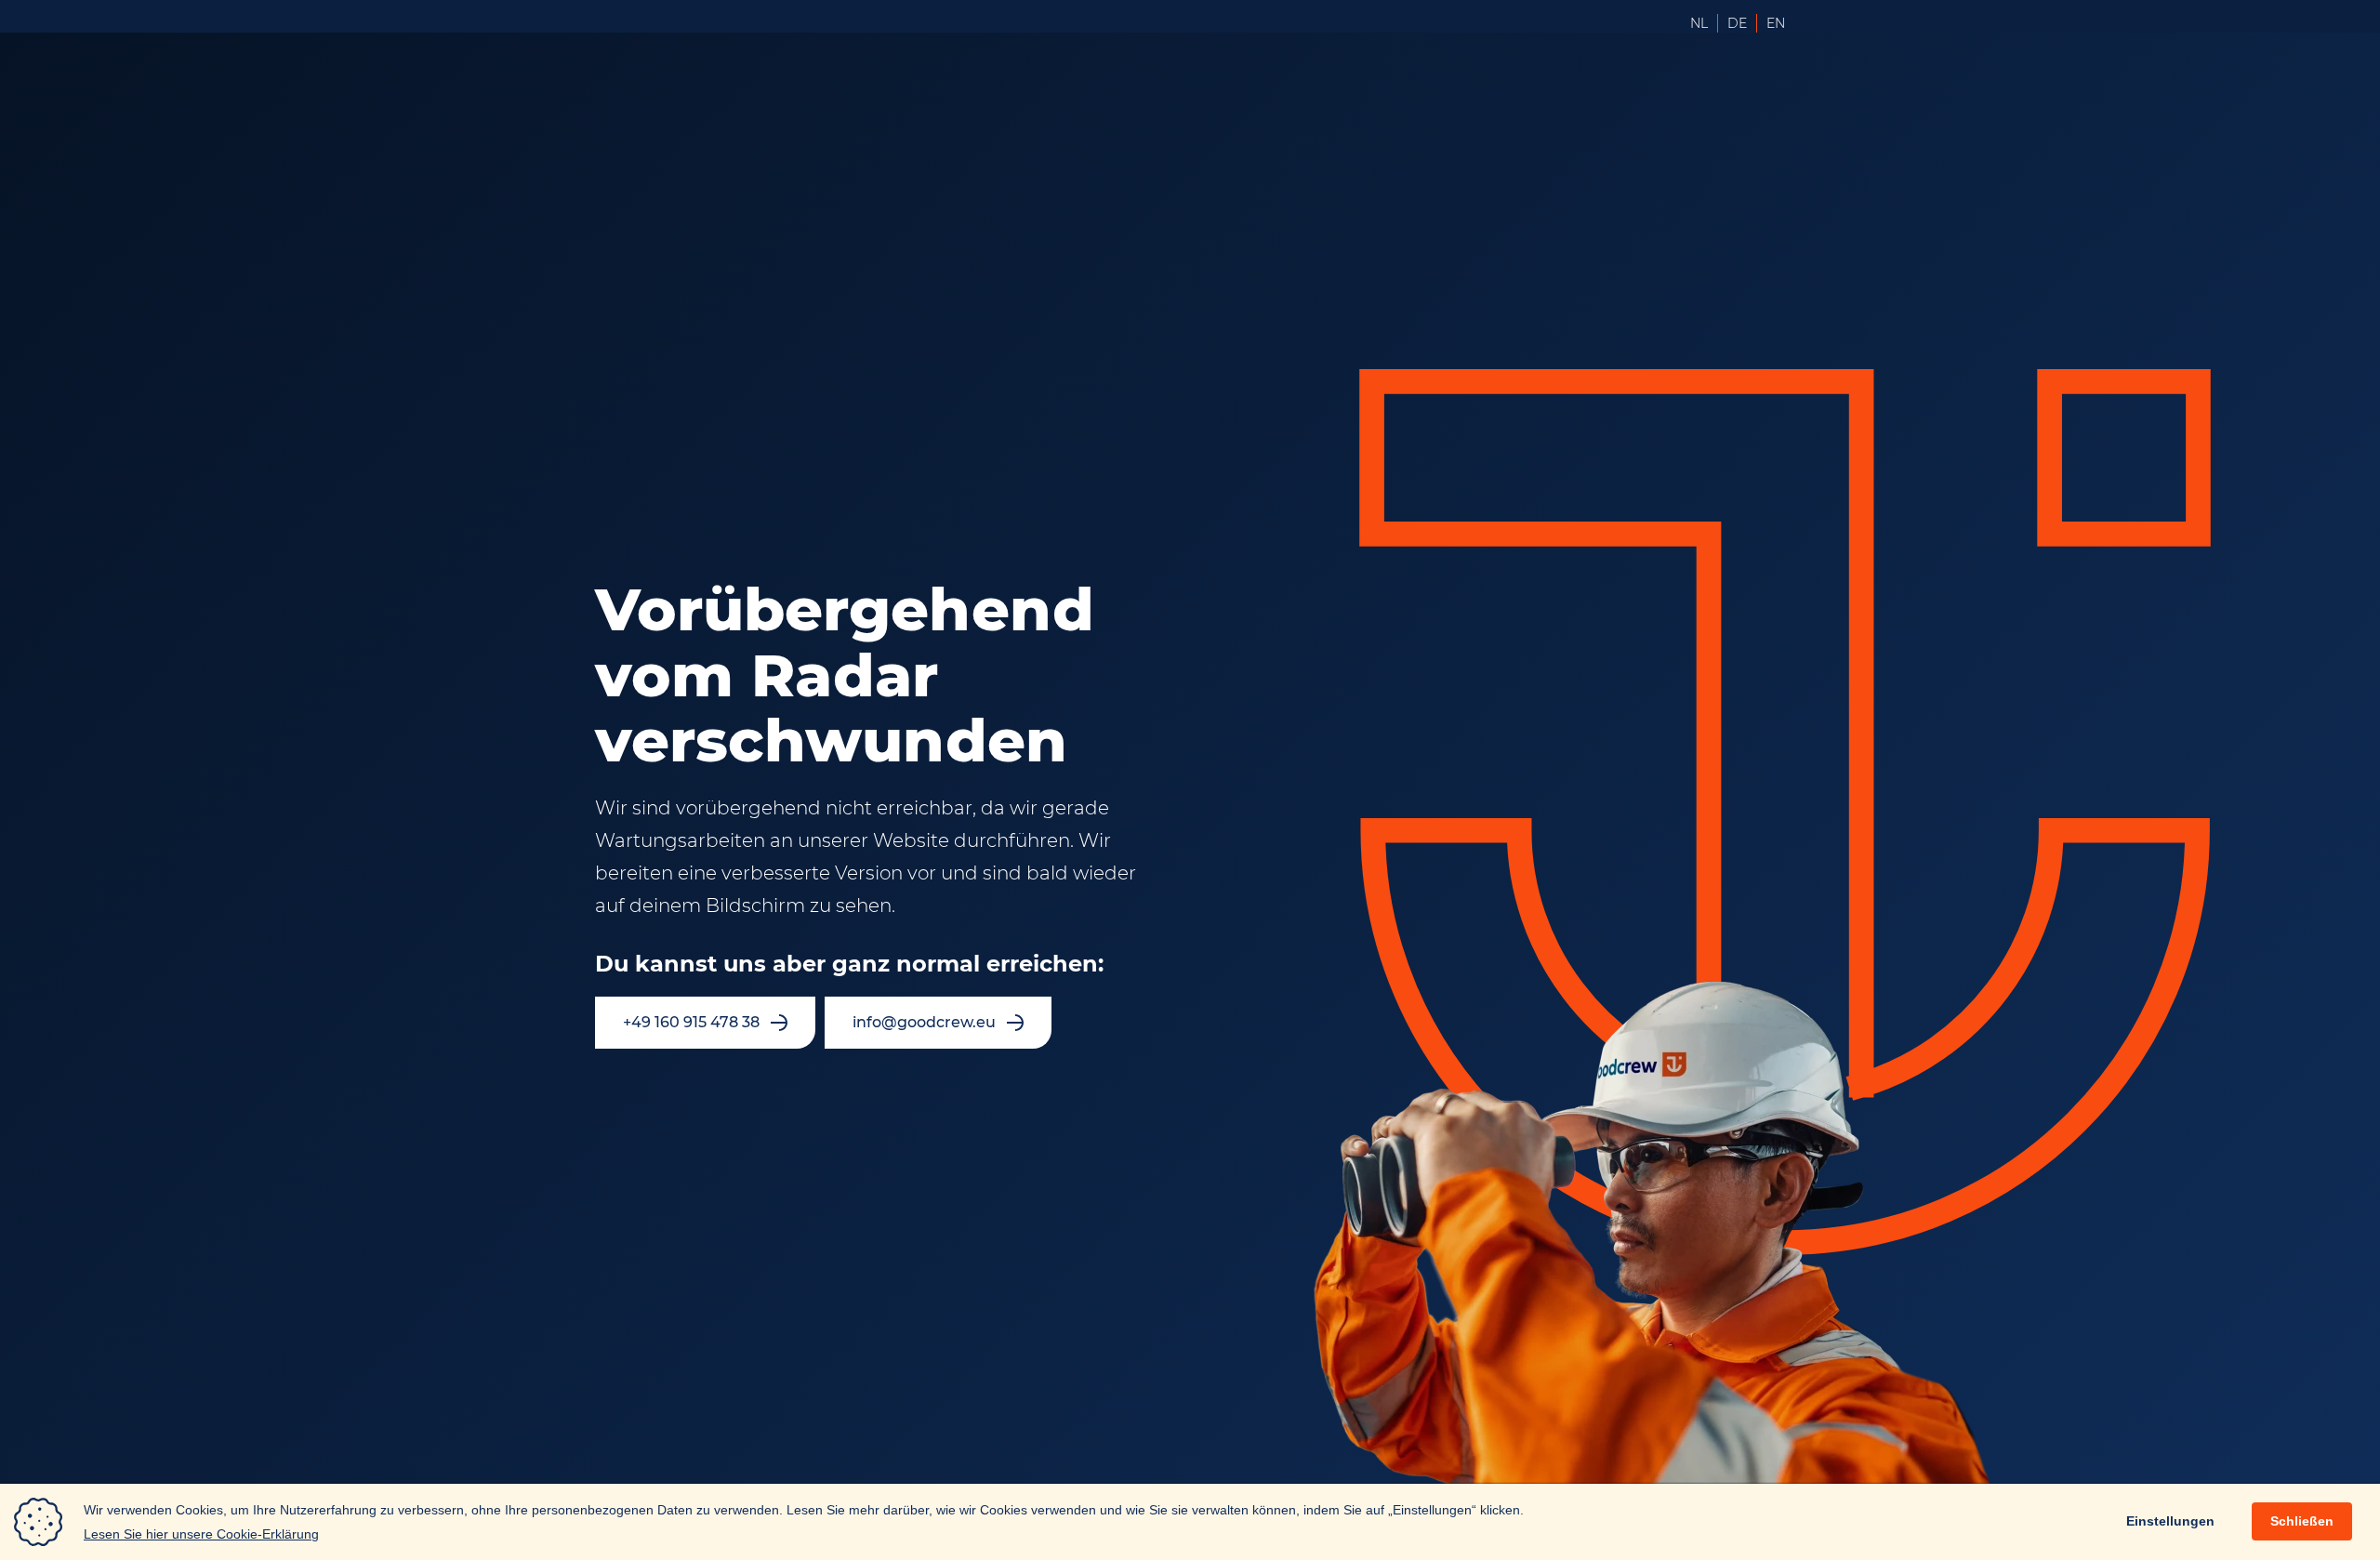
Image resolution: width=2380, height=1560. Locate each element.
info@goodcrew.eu (924, 1022)
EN (1776, 23)
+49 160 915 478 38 (691, 1022)
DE (1737, 23)
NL (1699, 23)
